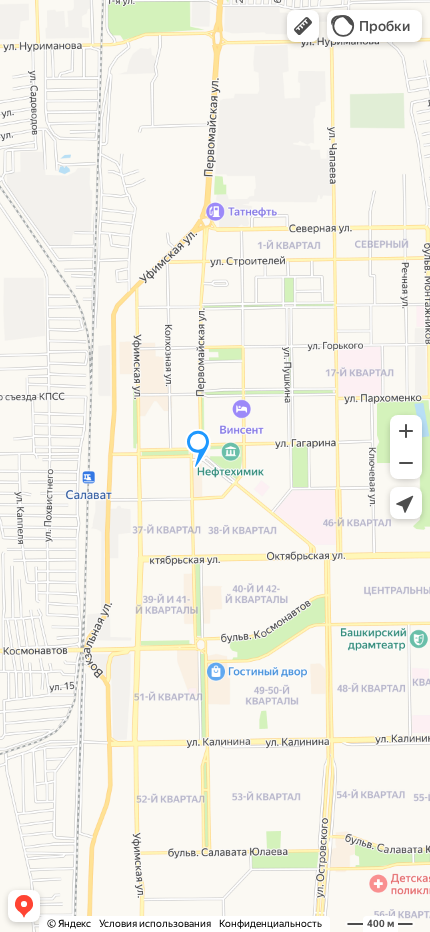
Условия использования (155, 923)
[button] (303, 26)
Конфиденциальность (270, 923)
